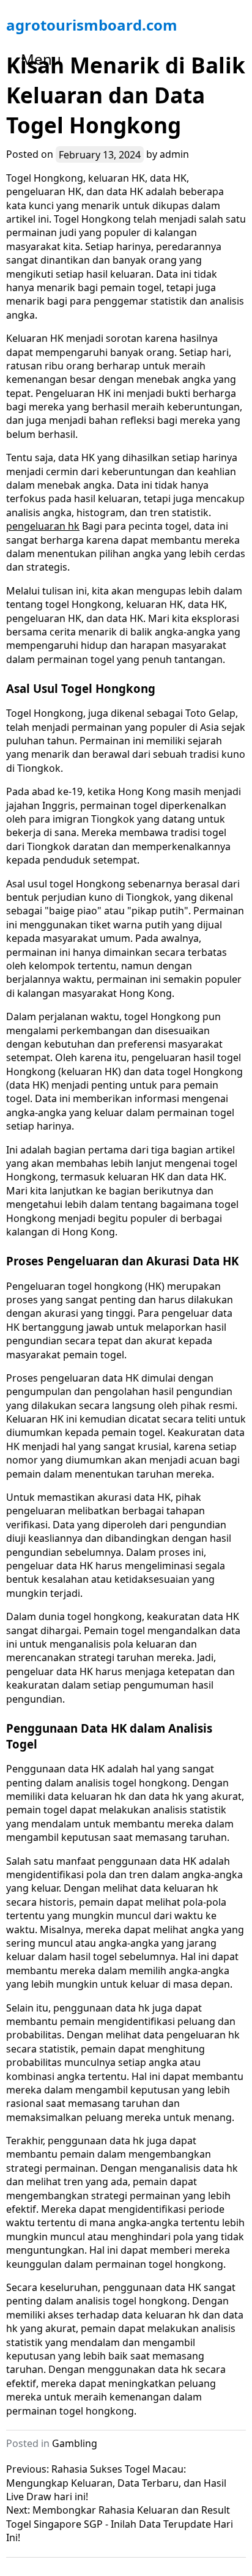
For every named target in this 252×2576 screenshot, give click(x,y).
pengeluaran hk (43, 526)
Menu (41, 59)
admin (174, 154)
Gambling (75, 2443)
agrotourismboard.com (92, 25)
